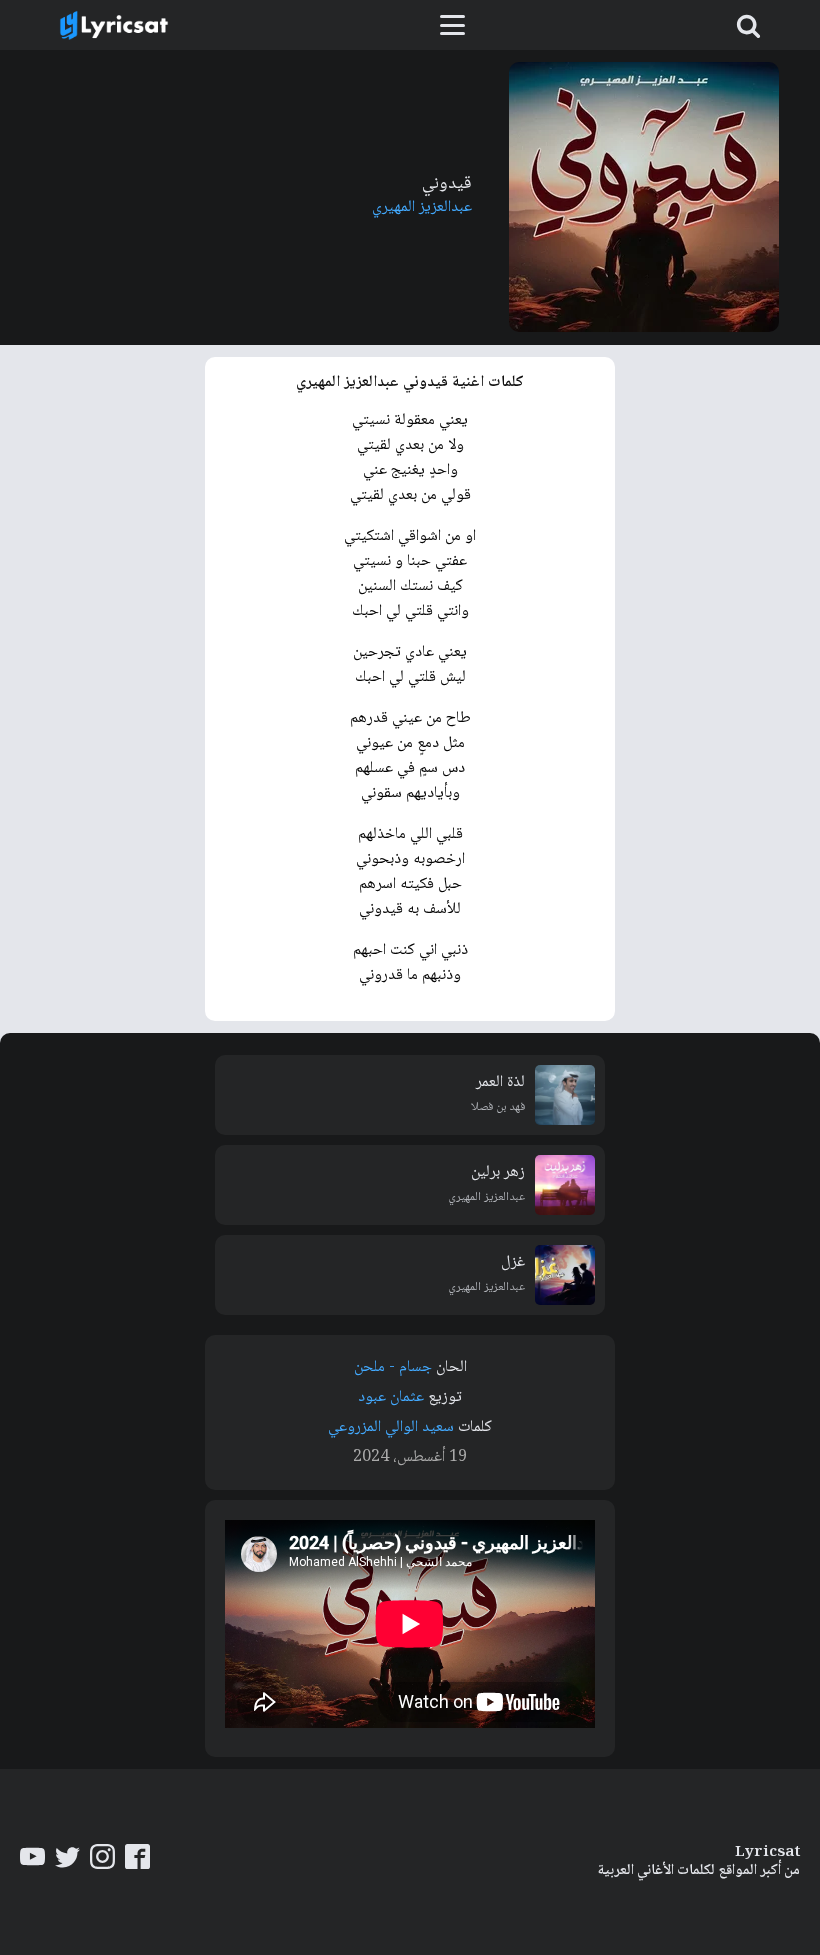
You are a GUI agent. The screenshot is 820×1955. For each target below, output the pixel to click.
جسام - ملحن (393, 1367)
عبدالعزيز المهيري (422, 207)
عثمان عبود (391, 1397)
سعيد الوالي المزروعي (391, 1427)
